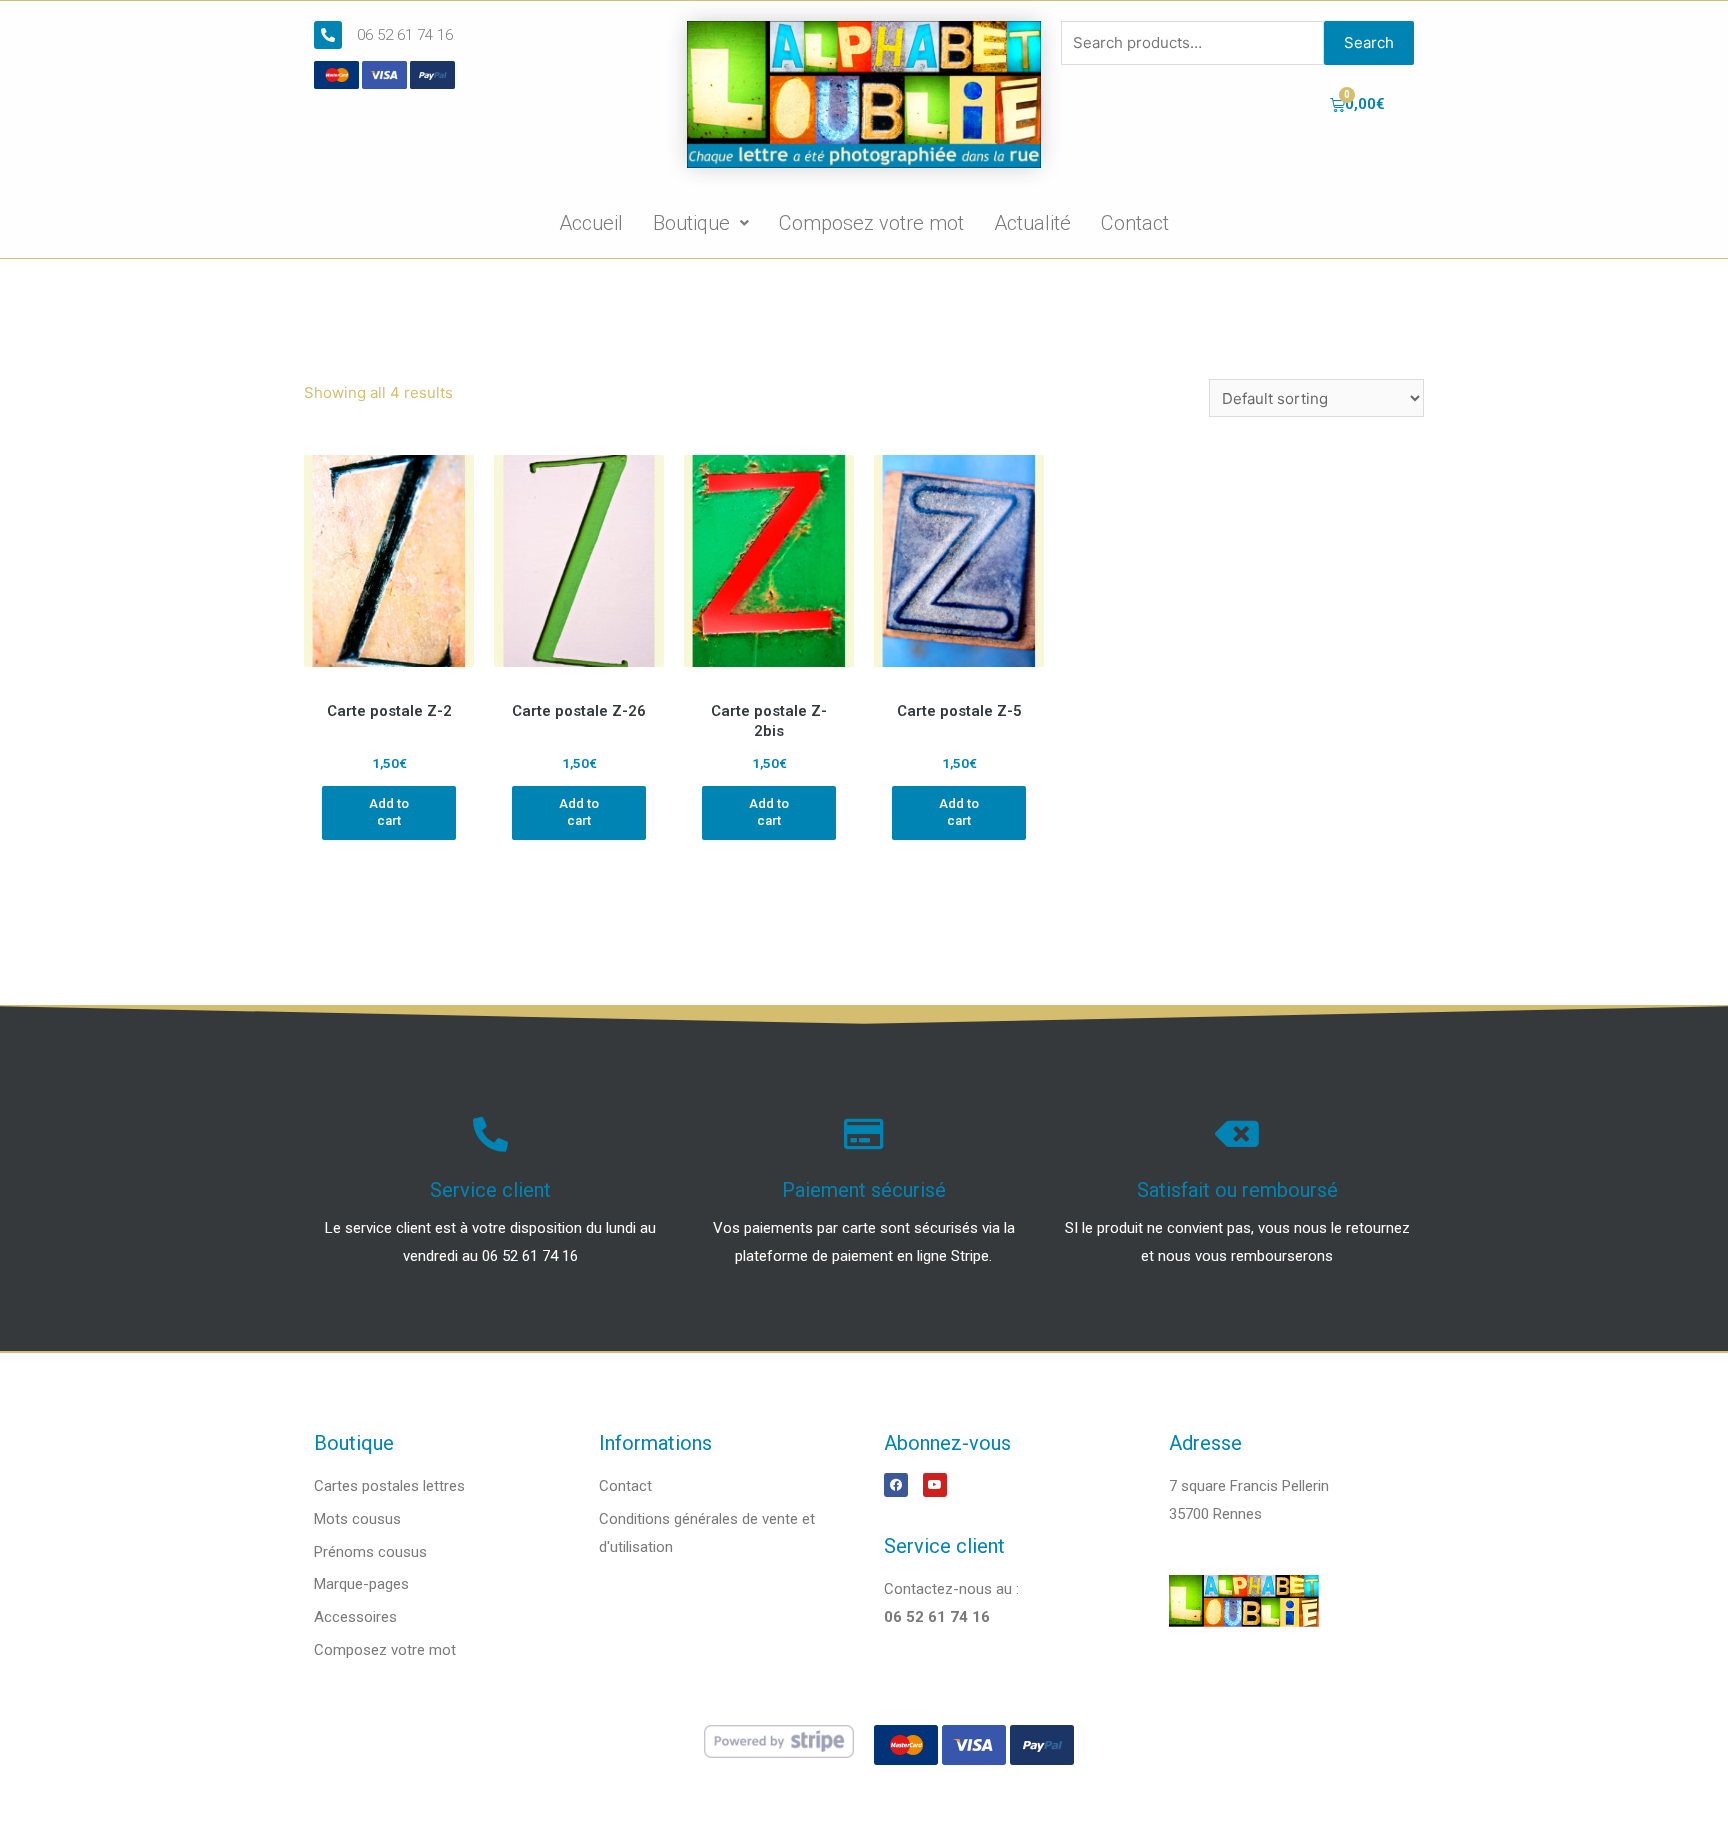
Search (1369, 42)
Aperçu (389, 673)
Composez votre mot (871, 223)
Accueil (591, 223)
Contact (1135, 223)
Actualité (1032, 223)
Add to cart (389, 812)
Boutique (691, 223)
